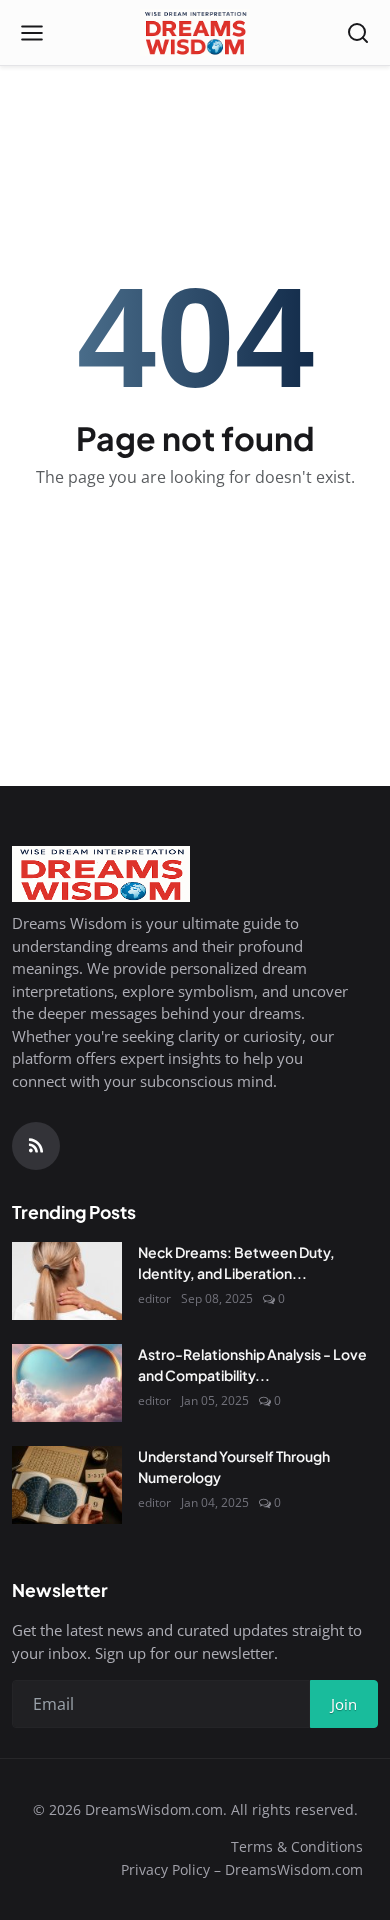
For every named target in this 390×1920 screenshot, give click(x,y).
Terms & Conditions (297, 1846)
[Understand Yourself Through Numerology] (67, 1485)
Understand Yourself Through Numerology (234, 1466)
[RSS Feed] (36, 1146)
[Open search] (358, 33)
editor (154, 1298)
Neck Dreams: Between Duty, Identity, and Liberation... (236, 1262)
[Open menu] (32, 33)
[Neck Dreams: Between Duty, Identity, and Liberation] (67, 1281)
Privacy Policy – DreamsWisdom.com (242, 1869)
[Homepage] (194, 33)
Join (344, 1704)
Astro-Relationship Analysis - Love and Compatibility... (252, 1364)
